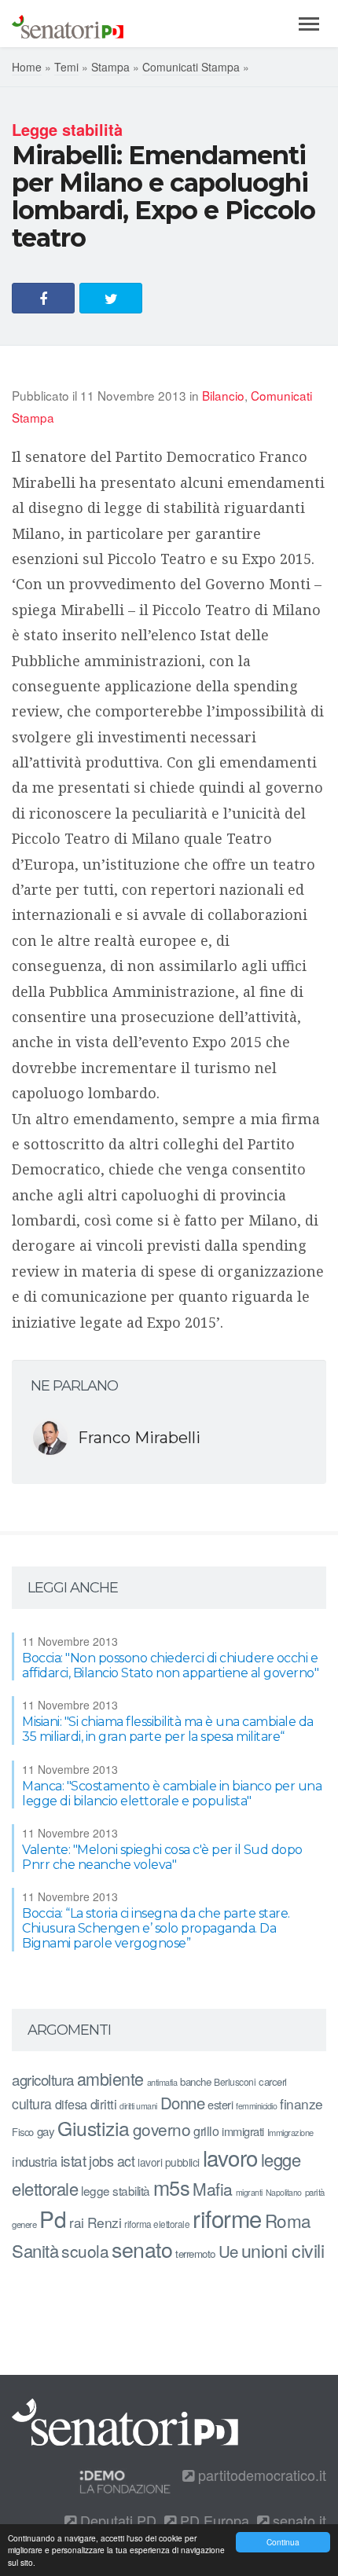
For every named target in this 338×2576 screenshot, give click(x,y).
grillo (206, 2131)
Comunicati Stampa (191, 67)
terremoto (195, 2254)
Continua (283, 2542)
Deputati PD (116, 2520)
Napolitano (284, 2192)
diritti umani (138, 2106)
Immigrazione (290, 2132)
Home (27, 67)
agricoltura (43, 2079)
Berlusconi (235, 2081)
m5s (172, 2187)
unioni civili (283, 2250)
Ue (228, 2251)
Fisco (23, 2132)
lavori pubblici (169, 2162)
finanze (301, 2103)
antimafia (162, 2082)
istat (73, 2160)
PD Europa (213, 2520)
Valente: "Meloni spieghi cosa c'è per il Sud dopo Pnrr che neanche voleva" (162, 1857)
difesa (71, 2104)
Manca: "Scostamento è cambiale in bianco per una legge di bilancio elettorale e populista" (172, 1794)
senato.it (298, 2520)
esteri (220, 2104)
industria (35, 2161)
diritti (104, 2104)
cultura (32, 2103)
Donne (183, 2103)
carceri (273, 2081)
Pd (53, 2219)
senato (142, 2249)
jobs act (112, 2161)
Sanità (35, 2250)
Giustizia (94, 2128)
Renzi (105, 2222)
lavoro (230, 2157)
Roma (288, 2220)
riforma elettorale (157, 2224)
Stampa (110, 67)
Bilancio (223, 395)
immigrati (243, 2131)
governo (162, 2129)
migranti (249, 2192)
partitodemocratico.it (260, 2475)
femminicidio (256, 2106)
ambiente (110, 2078)
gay (46, 2131)
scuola (85, 2251)
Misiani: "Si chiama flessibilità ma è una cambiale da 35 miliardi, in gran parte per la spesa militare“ (168, 1729)
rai (77, 2222)
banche (195, 2081)
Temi (66, 67)
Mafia (213, 2189)
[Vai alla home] (68, 24)
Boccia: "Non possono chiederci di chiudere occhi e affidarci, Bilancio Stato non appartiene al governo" (170, 1665)
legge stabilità (116, 2190)
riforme (227, 2218)
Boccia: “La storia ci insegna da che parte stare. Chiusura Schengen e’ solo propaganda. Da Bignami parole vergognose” (156, 1928)
